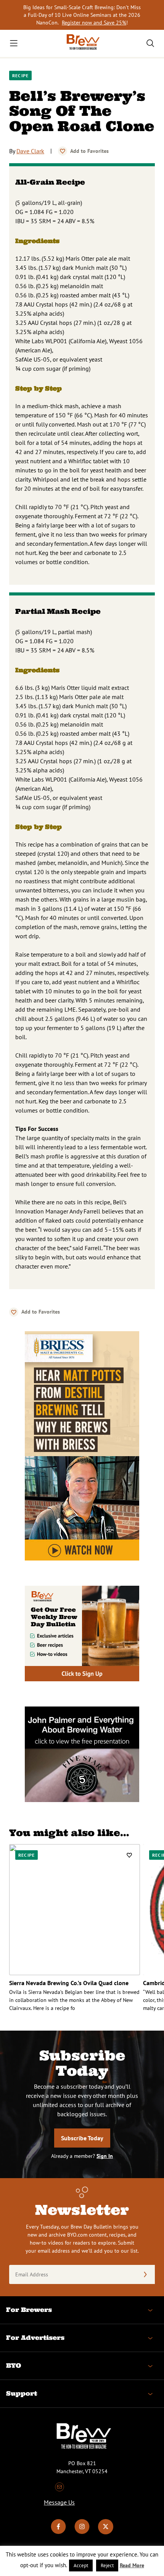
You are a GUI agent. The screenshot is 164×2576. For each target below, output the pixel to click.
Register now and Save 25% (94, 23)
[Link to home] (82, 43)
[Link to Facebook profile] (58, 2532)
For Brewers (29, 2310)
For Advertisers (35, 2338)
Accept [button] (81, 2565)
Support (22, 2393)
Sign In (105, 2156)
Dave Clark (30, 151)
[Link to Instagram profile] (82, 2532)
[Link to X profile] (106, 2532)
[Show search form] (150, 43)
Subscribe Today (82, 2138)
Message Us (59, 2502)
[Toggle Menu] (14, 43)
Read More (132, 2565)
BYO (14, 2365)
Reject (107, 2565)
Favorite (63, 151)
